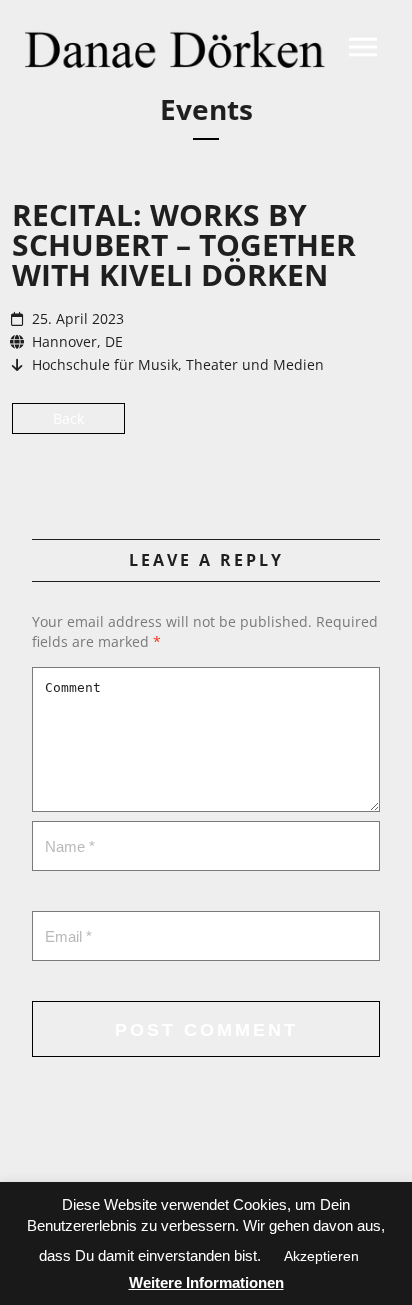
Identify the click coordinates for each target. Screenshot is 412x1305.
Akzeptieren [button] (321, 1256)
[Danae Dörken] (175, 49)
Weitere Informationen (206, 1282)
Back (68, 418)
